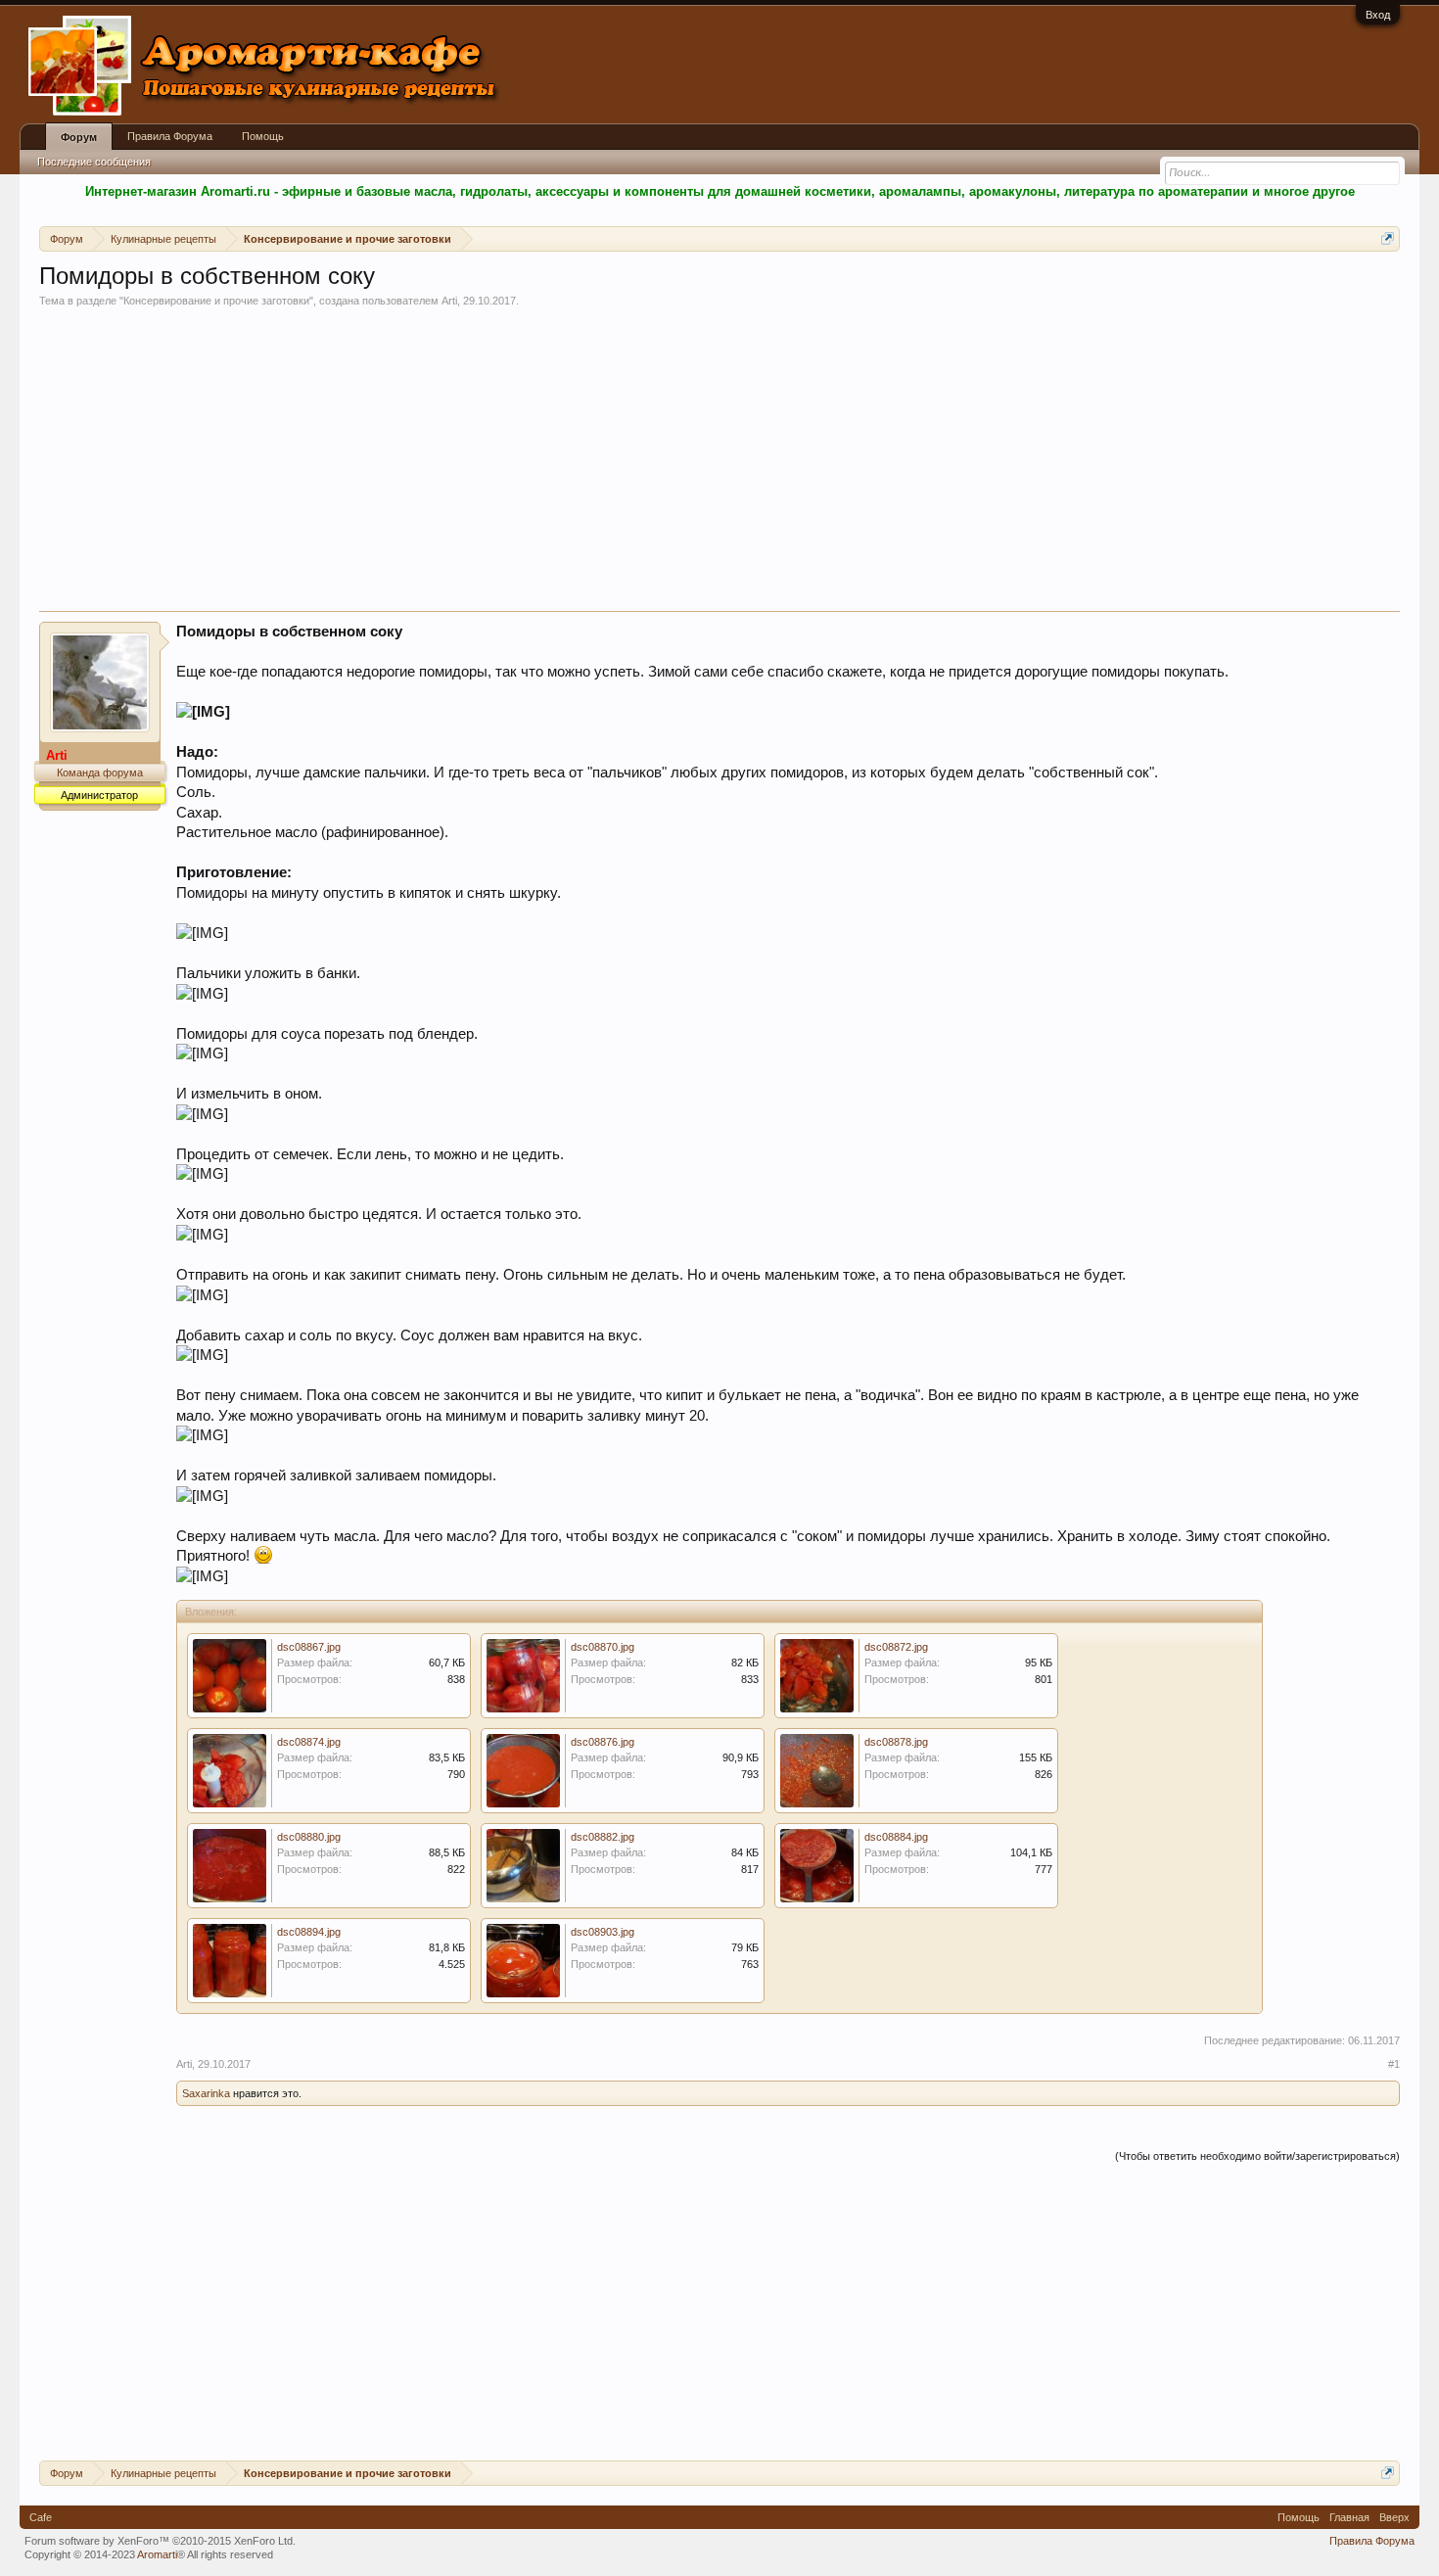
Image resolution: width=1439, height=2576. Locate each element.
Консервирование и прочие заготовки (216, 301)
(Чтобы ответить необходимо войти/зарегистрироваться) (1257, 2156)
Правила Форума (170, 136)
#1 (1394, 2064)
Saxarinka (206, 2093)
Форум (79, 137)
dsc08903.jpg (603, 1932)
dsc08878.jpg (896, 1742)
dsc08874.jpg (309, 1742)
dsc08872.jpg (896, 1647)
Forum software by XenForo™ (160, 2541)
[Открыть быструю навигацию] (1388, 238)
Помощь (263, 136)
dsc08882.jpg (603, 1837)
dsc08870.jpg (603, 1647)
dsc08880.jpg (309, 1837)
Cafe (41, 2517)
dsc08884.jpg (896, 1837)
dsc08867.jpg (309, 1647)
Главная (1349, 2517)
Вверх (1394, 2517)
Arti (449, 301)
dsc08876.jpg (603, 1742)
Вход (1378, 15)
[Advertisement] (719, 464)
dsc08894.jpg (309, 1932)
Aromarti (157, 2554)
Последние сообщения (94, 162)
